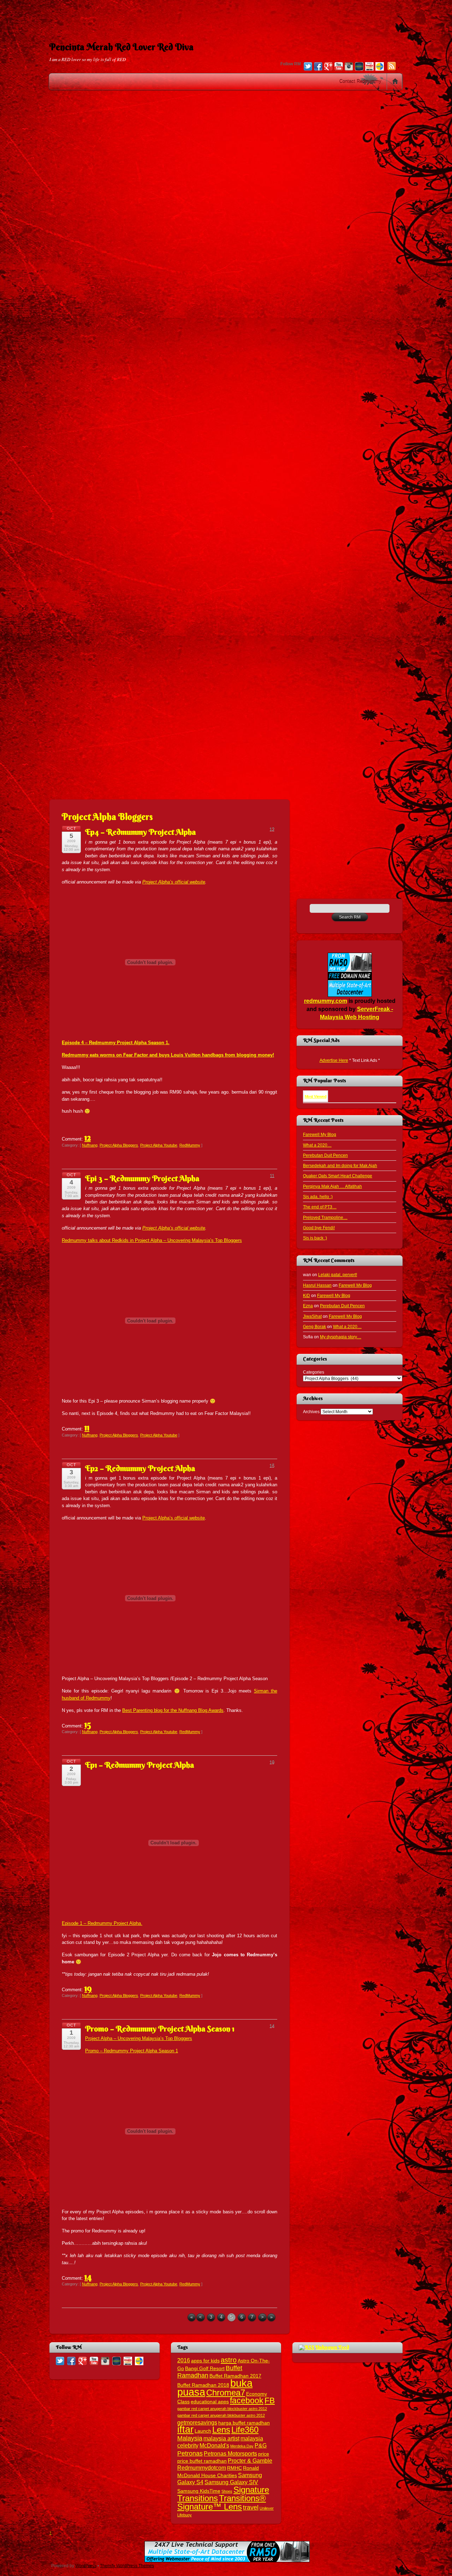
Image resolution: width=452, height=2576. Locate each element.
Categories (314, 1372)
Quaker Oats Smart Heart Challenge (338, 1176)
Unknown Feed (332, 2347)
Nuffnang (90, 1145)
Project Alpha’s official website (174, 882)
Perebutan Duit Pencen (325, 1155)
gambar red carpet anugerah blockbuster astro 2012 (222, 2409)
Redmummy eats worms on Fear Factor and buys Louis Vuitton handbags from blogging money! (168, 1055)
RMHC (234, 2468)
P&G (261, 2445)
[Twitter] (308, 67)
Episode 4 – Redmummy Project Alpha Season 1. (116, 1043)
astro (229, 2360)
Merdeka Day (242, 2446)
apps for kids (205, 2361)
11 (87, 1427)
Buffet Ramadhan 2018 (203, 2385)
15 (88, 1724)
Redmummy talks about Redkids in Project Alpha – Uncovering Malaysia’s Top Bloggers (152, 1240)
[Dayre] (380, 67)
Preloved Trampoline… (325, 1217)
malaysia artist (221, 2438)
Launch (203, 2431)
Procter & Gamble (250, 2461)
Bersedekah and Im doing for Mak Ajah (340, 1165)
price (264, 2454)
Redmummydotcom (202, 2468)
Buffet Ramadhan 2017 (235, 2376)
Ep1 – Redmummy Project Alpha (139, 1765)
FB (270, 2401)
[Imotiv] (369, 67)
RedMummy (190, 1145)
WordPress (86, 2566)
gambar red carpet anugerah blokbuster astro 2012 (221, 2415)
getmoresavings (197, 2422)
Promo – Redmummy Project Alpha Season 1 (160, 2029)
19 (88, 1988)
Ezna (308, 1306)
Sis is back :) (315, 1238)
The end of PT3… (320, 1207)
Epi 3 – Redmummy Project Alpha (142, 1178)
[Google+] (328, 67)
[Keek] (359, 67)
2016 (184, 2360)
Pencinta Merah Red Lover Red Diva (121, 47)
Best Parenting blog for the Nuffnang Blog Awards (173, 1710)
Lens (221, 2430)
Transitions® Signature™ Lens (222, 2502)
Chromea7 (226, 2393)
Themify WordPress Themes (127, 2566)
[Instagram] (349, 67)
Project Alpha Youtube (159, 1145)
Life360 (245, 2430)
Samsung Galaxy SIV (231, 2482)
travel (251, 2507)
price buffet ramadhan (202, 2461)
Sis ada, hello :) (318, 1197)
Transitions (198, 2498)
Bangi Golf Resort (205, 2369)
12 (88, 1137)
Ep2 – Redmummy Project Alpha (140, 1468)
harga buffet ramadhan (244, 2423)
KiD (307, 1295)
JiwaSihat (312, 1316)
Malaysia (190, 2438)
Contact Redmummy (360, 81)
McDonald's (214, 2445)
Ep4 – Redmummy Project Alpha (140, 832)
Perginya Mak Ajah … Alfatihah (332, 1186)
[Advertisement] (226, 16)
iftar (185, 2429)
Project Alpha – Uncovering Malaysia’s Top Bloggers (139, 2038)
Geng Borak (314, 1326)
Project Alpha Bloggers (119, 1145)
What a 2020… (317, 1145)
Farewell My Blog (320, 1134)
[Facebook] (318, 67)
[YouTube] (339, 67)
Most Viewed (316, 1096)
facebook (247, 2401)
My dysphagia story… (341, 1337)
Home (395, 82)
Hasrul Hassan (317, 1285)
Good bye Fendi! (319, 1228)
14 (88, 2277)
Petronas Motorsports (230, 2453)
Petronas (190, 2453)
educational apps (210, 2402)
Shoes (227, 2491)
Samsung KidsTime (199, 2491)
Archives (311, 1412)
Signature (251, 2490)
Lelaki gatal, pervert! (338, 1275)
